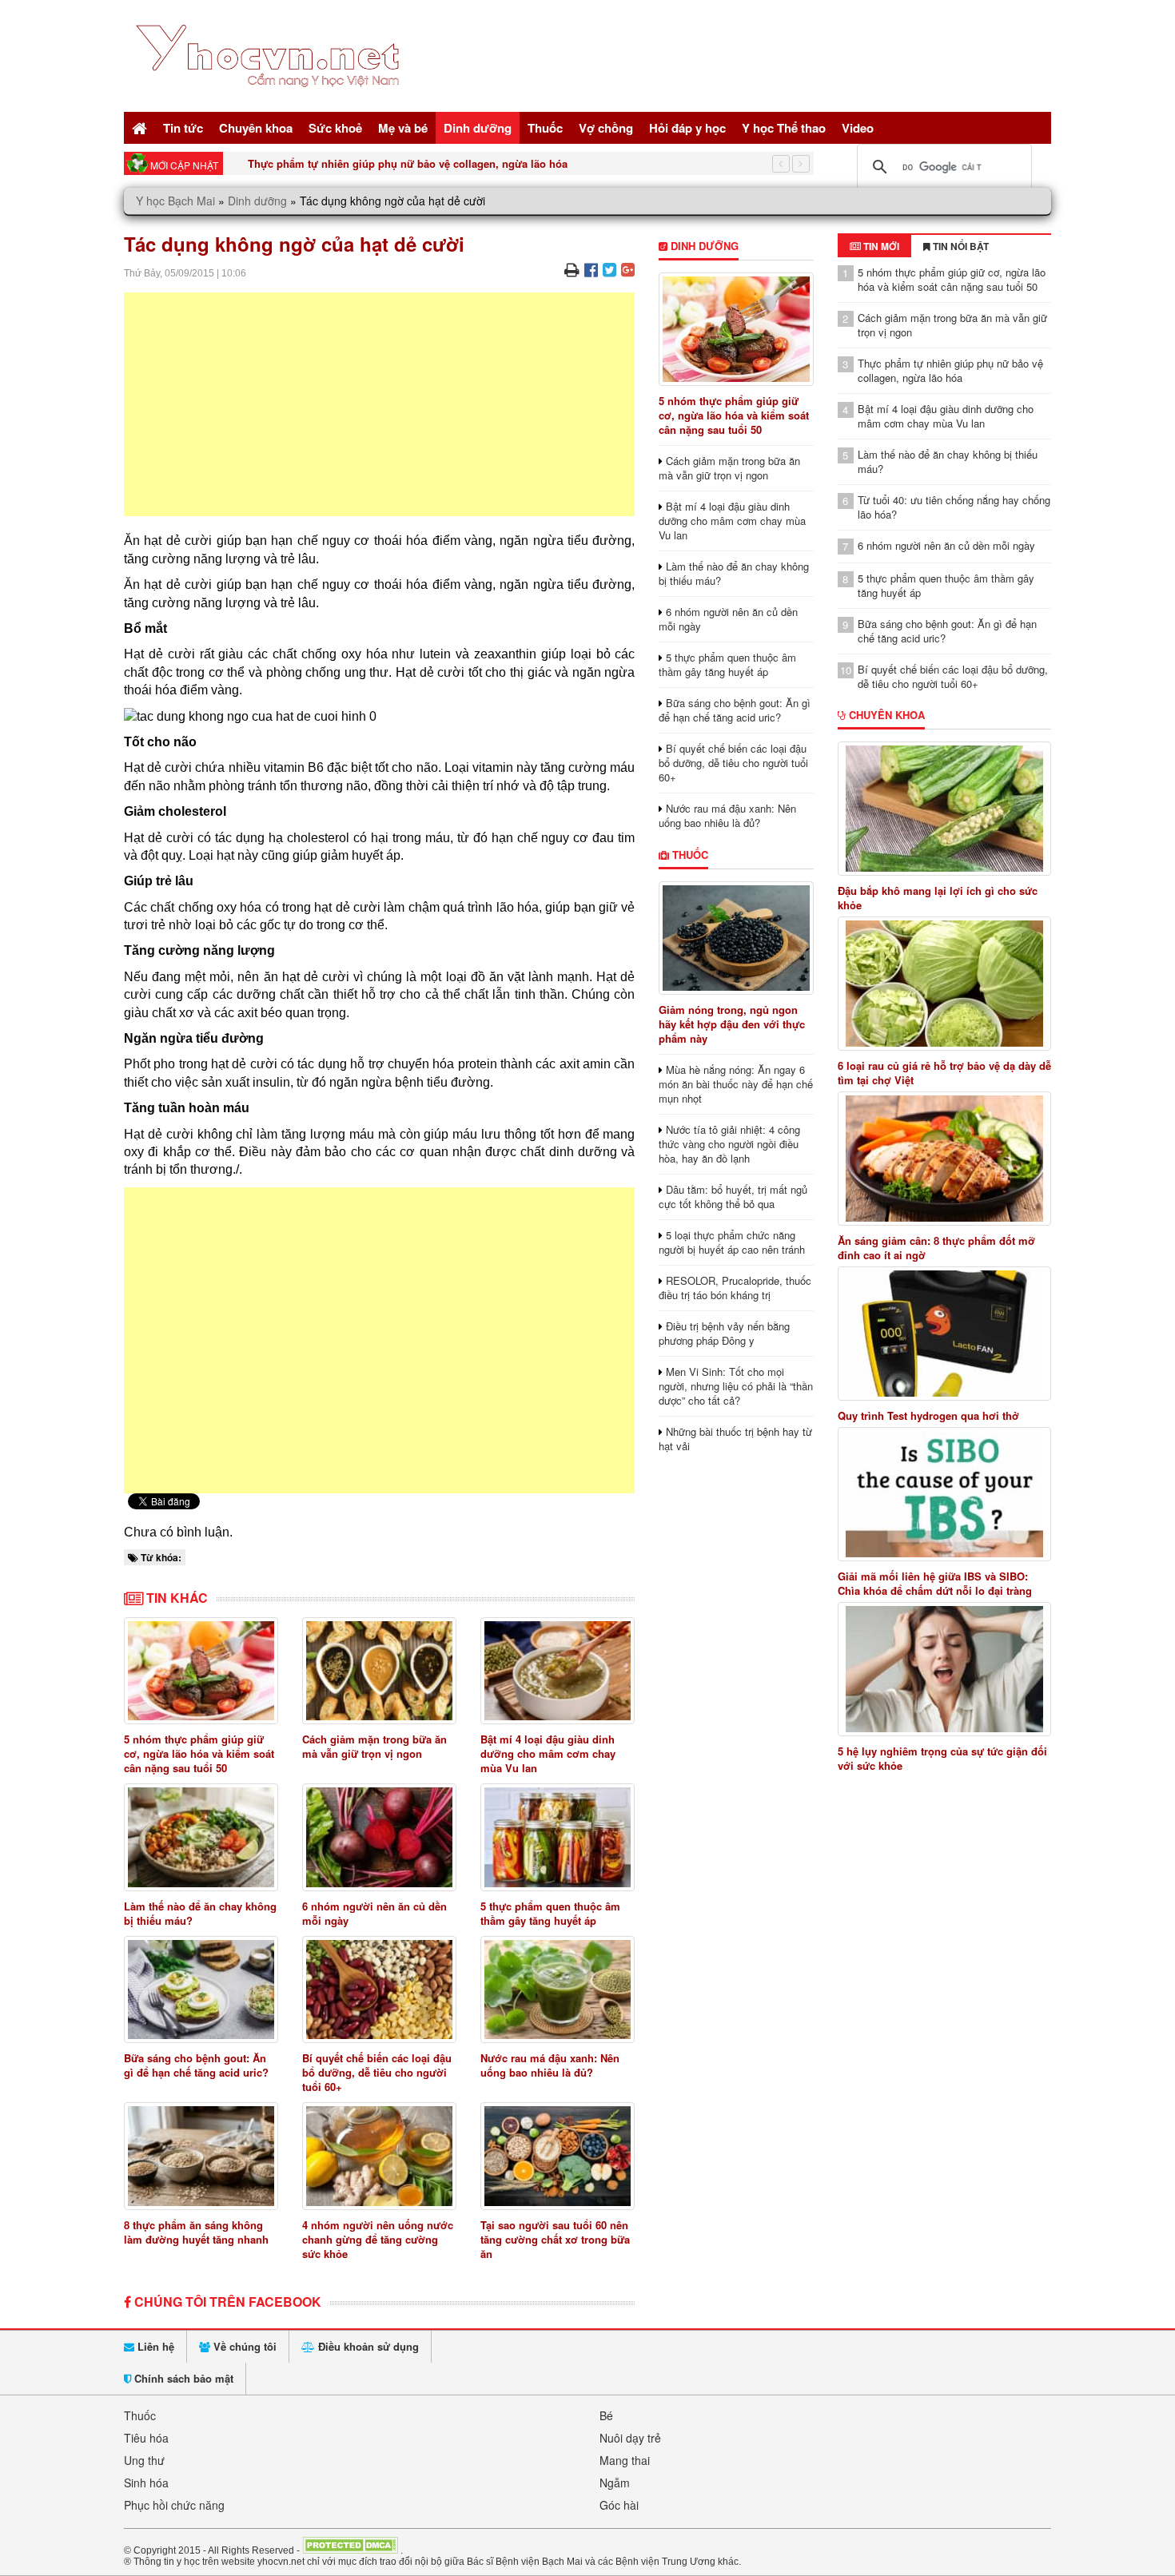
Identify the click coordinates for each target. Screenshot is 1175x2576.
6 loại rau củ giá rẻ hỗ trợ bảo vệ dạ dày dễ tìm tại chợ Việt (944, 1073)
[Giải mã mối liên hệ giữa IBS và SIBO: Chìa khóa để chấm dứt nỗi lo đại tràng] (945, 1494)
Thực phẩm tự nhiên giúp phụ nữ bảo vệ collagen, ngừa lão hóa (408, 163)
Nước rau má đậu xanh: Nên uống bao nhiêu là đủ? (550, 2065)
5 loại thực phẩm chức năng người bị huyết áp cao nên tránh (732, 1242)
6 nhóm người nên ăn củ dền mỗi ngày (374, 1913)
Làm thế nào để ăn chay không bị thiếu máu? (200, 1913)
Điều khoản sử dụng (367, 2346)
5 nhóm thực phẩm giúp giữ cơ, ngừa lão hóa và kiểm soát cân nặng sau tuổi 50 (199, 1753)
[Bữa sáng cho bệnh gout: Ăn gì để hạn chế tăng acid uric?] (201, 1990)
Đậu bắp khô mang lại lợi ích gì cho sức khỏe (938, 898)
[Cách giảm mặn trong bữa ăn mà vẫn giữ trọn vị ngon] (379, 1671)
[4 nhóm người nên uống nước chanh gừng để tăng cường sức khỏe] (379, 2156)
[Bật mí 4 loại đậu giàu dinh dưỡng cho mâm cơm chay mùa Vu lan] (558, 1671)
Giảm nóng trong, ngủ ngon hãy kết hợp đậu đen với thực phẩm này (732, 1024)
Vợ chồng (606, 128)
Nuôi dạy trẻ (630, 2438)
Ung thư (144, 2460)
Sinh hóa (146, 2483)
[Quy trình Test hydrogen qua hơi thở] (945, 1334)
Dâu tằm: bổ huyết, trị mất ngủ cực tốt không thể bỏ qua (733, 1197)
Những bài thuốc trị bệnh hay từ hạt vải (735, 1439)
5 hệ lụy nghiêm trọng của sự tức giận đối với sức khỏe (942, 1759)
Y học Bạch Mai (175, 201)
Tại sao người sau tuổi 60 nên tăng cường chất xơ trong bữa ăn (555, 2239)
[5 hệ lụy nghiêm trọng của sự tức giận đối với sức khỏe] (945, 1669)
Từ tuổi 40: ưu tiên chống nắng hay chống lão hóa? (954, 507)
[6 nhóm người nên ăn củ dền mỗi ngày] (379, 1837)
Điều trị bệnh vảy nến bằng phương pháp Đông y (724, 1333)
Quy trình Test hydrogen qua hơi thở (928, 1416)
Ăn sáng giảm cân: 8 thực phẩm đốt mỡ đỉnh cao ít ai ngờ (936, 1248)
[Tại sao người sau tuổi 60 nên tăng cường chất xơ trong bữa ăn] (558, 2156)
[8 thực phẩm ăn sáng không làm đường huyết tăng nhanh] (201, 2156)
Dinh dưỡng (478, 128)
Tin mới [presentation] (880, 246)
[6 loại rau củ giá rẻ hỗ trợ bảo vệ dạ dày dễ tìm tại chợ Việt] (945, 984)
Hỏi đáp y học (687, 128)
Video (858, 128)
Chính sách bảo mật (182, 2378)
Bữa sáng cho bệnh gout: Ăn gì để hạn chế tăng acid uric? (196, 2065)
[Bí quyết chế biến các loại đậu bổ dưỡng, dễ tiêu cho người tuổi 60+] (379, 1990)
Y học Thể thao (784, 128)
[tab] (874, 246)
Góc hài (619, 2505)
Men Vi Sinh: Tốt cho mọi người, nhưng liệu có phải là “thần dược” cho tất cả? (736, 1386)
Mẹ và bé (403, 128)
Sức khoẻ (335, 128)
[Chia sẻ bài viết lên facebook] (591, 269)
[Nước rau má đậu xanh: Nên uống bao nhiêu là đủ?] (558, 1990)
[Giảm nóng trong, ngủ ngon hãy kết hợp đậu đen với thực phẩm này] (736, 938)
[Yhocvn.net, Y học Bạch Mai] (271, 100)
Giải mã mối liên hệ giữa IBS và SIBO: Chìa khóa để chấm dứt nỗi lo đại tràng (935, 1584)
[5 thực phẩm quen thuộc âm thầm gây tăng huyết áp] (558, 1837)
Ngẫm (615, 2483)
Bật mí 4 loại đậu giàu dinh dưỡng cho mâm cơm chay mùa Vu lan (548, 1753)
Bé (606, 2415)
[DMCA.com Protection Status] (350, 2550)
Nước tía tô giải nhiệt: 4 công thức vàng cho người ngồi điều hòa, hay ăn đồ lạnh (729, 1144)
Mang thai (625, 2460)
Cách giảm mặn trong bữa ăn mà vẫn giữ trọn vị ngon (374, 1746)
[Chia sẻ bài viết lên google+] (628, 269)
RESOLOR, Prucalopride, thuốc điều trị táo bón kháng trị (735, 1288)
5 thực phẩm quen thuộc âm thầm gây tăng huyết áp (550, 1913)
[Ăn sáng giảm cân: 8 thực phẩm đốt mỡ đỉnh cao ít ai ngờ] (945, 1159)
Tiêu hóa (146, 2438)
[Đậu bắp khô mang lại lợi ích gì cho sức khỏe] (945, 809)
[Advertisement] (379, 404)
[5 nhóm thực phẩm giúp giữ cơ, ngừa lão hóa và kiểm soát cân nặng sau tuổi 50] (201, 1671)
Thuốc (545, 128)
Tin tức (183, 128)
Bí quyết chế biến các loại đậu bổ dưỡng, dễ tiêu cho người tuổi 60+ (377, 2072)
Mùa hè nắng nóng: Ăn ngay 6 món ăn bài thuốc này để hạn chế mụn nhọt (736, 1084)
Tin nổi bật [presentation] (960, 246)
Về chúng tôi (243, 2346)
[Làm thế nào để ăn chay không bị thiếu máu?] (201, 1837)
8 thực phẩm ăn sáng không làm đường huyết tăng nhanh (196, 2232)
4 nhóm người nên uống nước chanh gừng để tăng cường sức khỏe (378, 2239)
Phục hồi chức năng (174, 2505)
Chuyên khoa (256, 128)
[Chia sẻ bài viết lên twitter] (609, 269)
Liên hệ (154, 2346)
